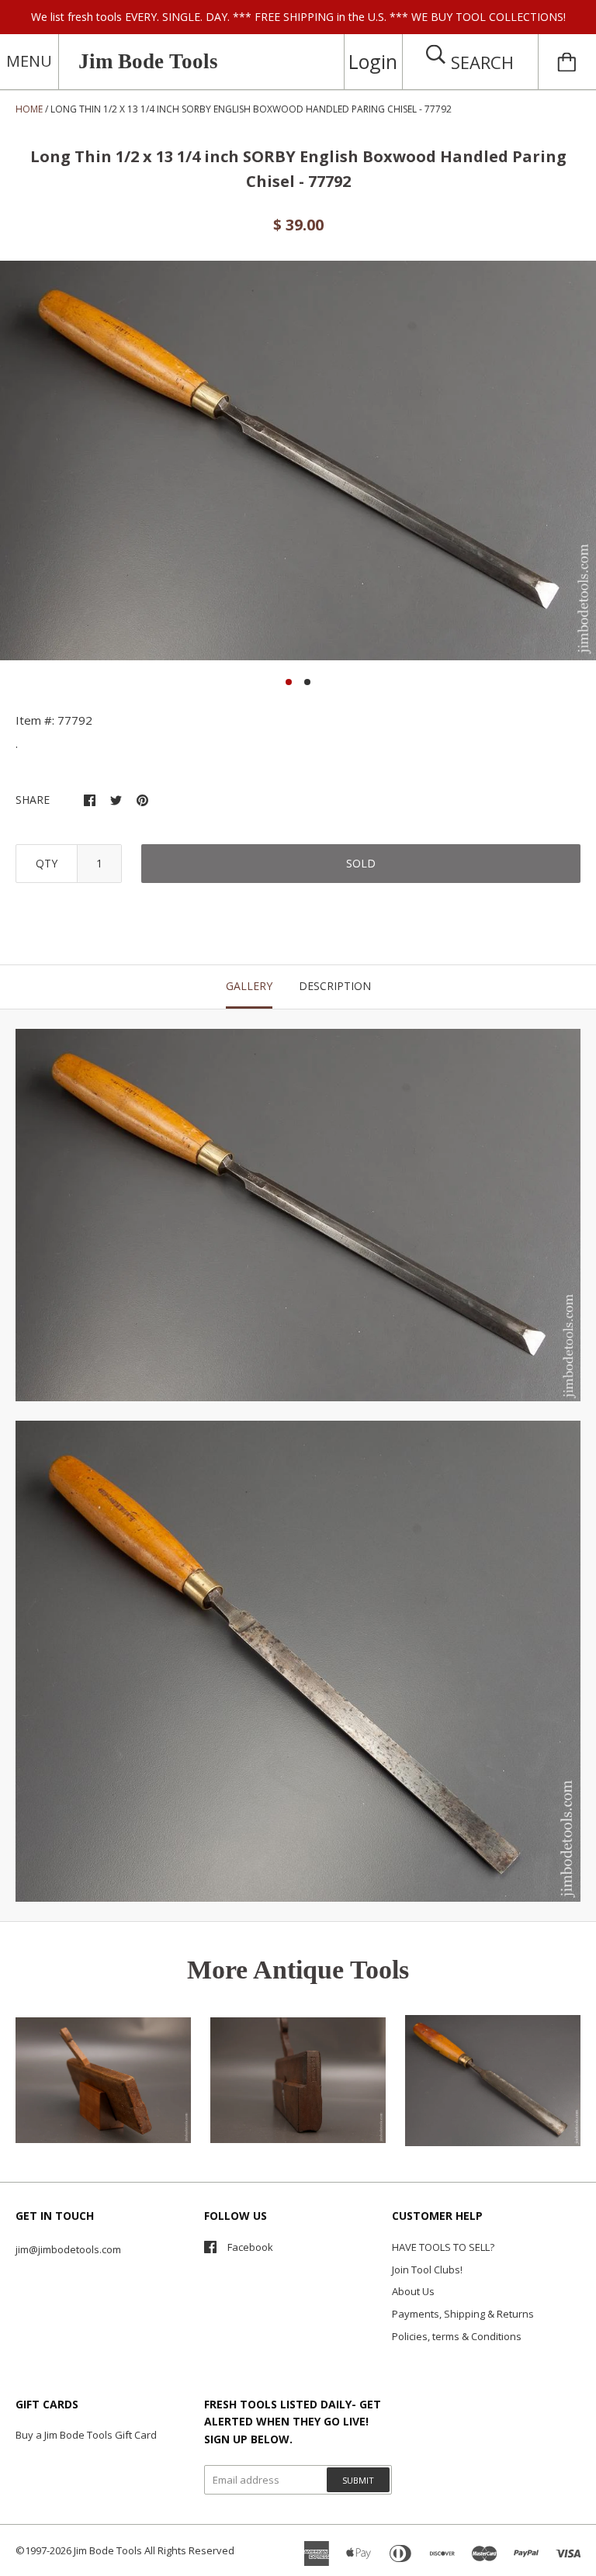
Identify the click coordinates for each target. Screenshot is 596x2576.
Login (373, 61)
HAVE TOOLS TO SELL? (443, 2247)
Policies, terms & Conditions (457, 2336)
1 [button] (289, 682)
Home (29, 109)
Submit (358, 2480)
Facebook (250, 2247)
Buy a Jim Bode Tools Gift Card (86, 2435)
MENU (29, 61)
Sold (361, 863)
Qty (47, 863)
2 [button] (307, 682)
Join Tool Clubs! (427, 2270)
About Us (413, 2291)
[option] (298, 460)
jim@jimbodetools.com (68, 2249)
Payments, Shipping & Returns (463, 2314)
